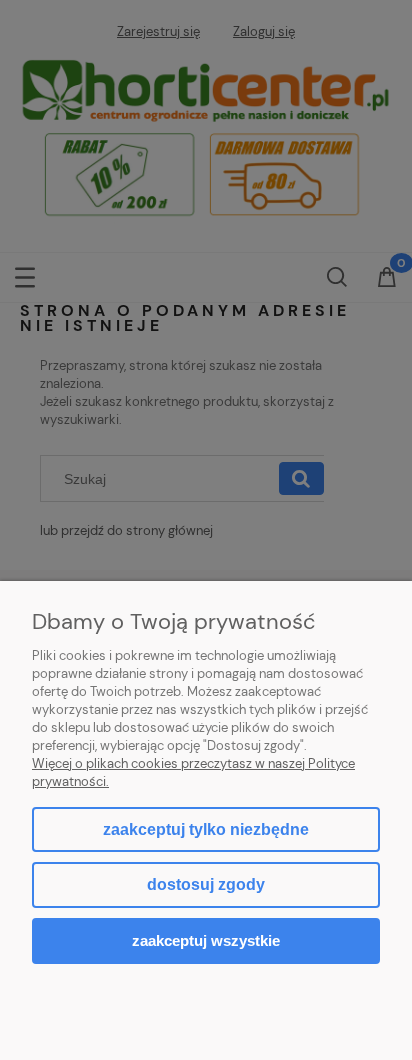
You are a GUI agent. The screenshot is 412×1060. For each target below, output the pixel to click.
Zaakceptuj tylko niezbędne (206, 829)
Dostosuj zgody (206, 884)
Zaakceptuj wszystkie (206, 940)
